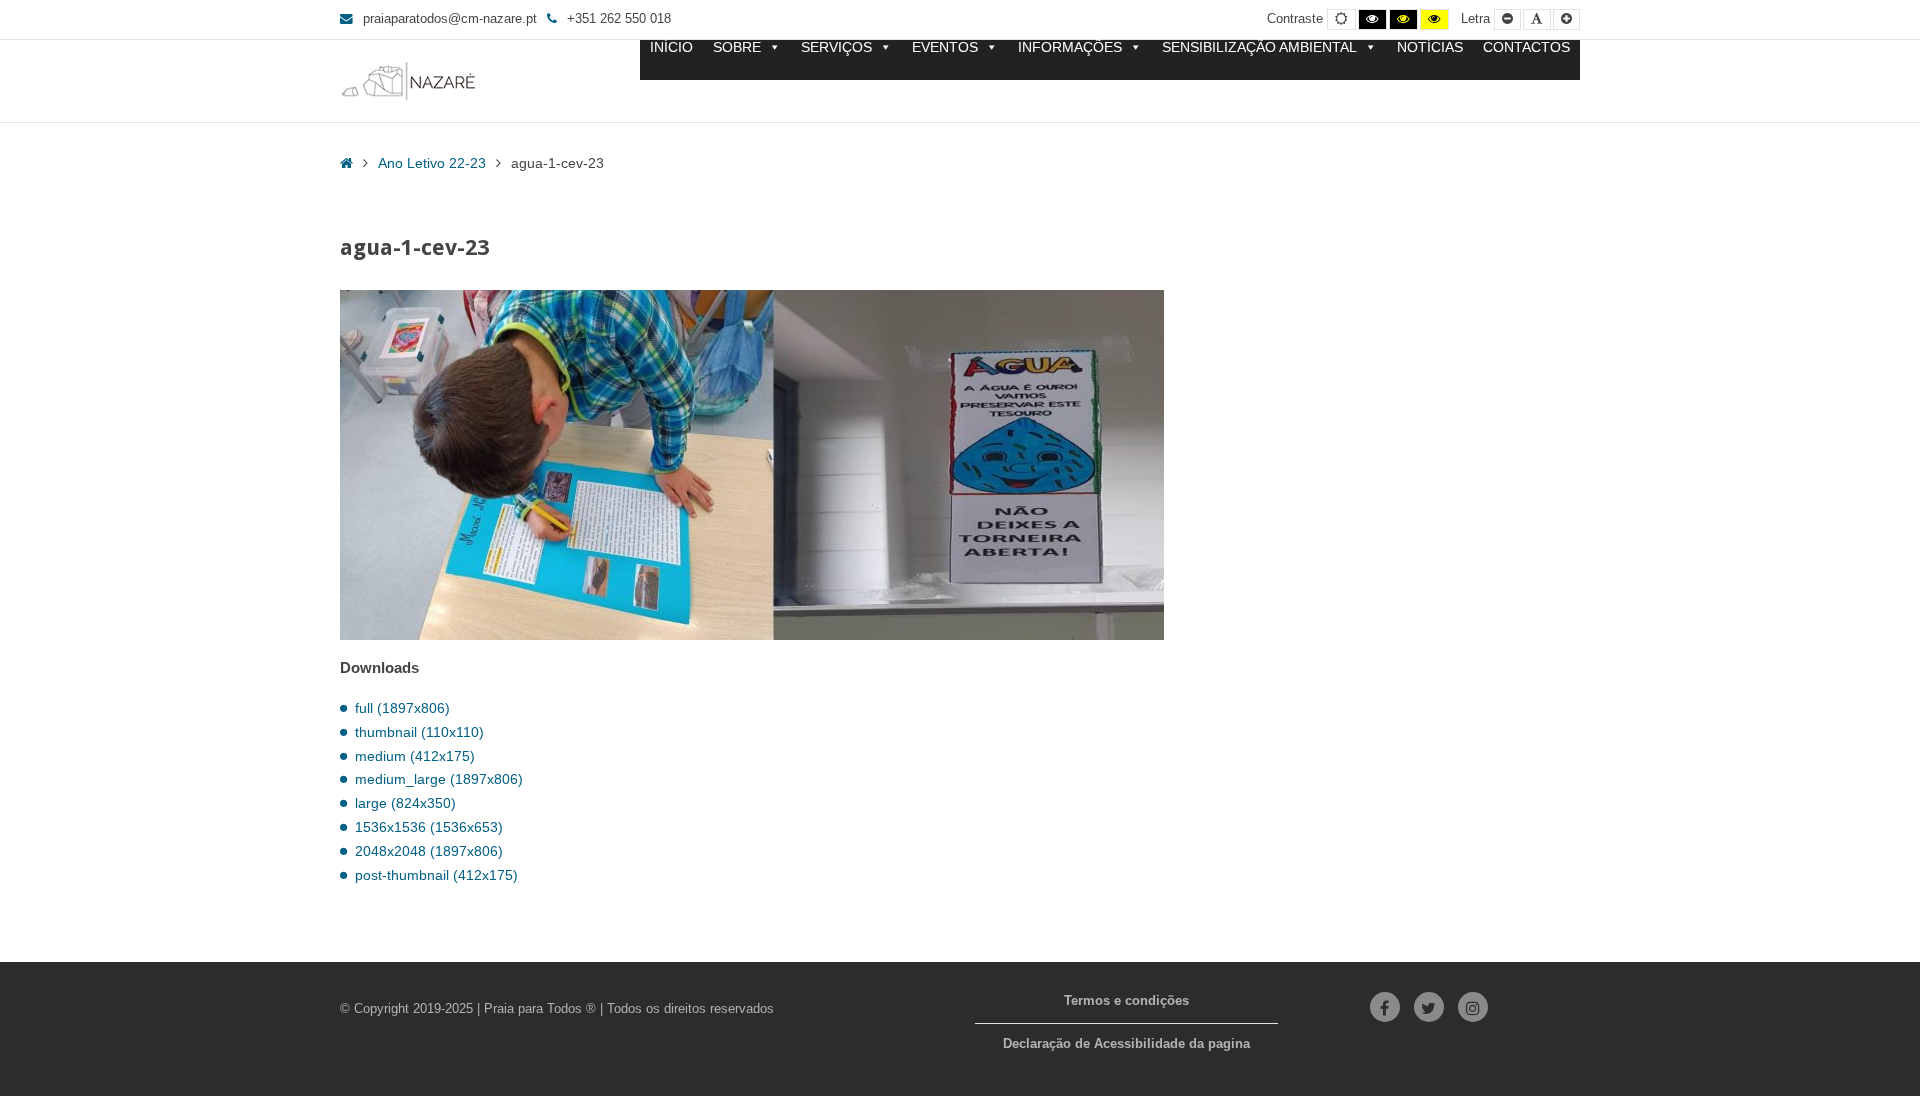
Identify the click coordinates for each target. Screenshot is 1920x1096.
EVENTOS (945, 47)
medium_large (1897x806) (439, 779)
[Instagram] (1473, 1007)
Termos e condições (1126, 1001)
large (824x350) (405, 803)
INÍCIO (671, 47)
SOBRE (737, 47)
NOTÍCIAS (1430, 47)
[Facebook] (1385, 1007)
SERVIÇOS (836, 47)
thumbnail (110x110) (419, 732)
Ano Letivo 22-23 (432, 163)
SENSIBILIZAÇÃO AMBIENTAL (1259, 47)
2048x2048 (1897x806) (429, 851)
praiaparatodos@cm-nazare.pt (450, 19)
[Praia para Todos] (409, 81)
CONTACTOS (1526, 47)
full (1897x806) (402, 708)
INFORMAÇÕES (1070, 47)
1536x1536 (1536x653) (429, 827)
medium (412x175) (415, 756)
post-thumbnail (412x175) (436, 875)
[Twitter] (1429, 1007)
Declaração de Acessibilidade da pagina (1126, 1044)
